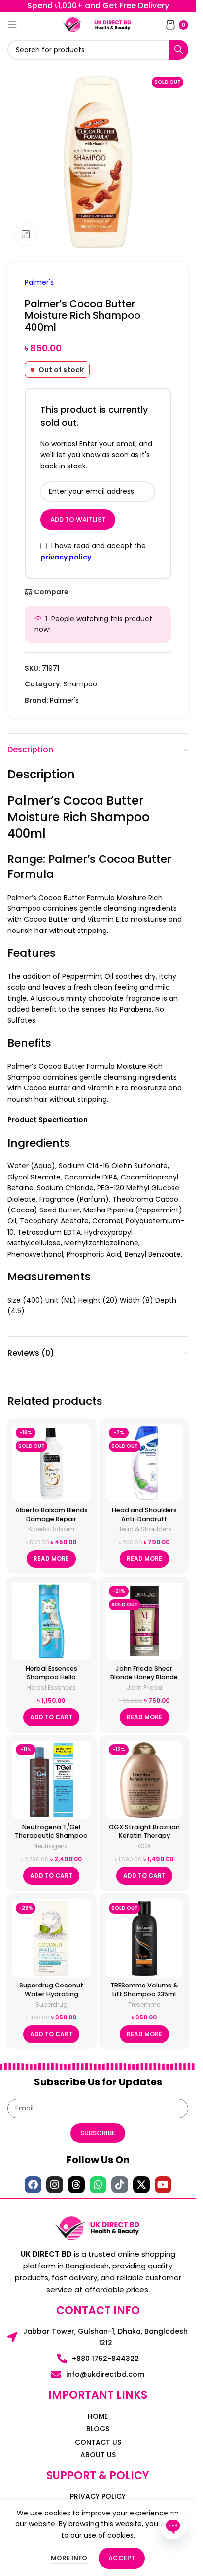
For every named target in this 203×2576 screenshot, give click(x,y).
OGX (144, 1846)
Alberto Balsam (51, 1529)
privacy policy (66, 557)
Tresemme (144, 2004)
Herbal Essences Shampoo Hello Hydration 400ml (51, 1677)
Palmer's (39, 282)
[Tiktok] (120, 2185)
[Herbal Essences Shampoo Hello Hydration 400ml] (51, 1622)
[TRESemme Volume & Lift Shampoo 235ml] (145, 1939)
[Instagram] (55, 2185)
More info (70, 2558)
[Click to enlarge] (26, 234)
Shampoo (80, 684)
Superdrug (51, 2004)
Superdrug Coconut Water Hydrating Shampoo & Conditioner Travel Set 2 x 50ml (51, 1998)
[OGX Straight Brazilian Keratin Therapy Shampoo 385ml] (145, 1780)
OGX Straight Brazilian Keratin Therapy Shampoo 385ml (144, 1835)
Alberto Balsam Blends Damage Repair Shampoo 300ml (51, 1519)
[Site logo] (72, 24)
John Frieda (144, 1688)
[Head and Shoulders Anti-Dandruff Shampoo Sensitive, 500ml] (145, 1463)
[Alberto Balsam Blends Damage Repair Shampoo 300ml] (51, 1463)
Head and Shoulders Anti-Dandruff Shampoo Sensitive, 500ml (144, 1523)
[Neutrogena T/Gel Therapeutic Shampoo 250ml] (51, 1780)
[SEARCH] (178, 50)
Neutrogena (51, 1846)
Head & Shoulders (144, 1529)
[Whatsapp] (98, 2185)
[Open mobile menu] (12, 25)
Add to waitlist (78, 519)
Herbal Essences (51, 1688)
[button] (51, 1717)
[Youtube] (163, 2185)
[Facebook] (33, 2185)
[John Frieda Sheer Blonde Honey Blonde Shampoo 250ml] (145, 1622)
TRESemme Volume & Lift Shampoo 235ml (144, 1990)
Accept (122, 2558)
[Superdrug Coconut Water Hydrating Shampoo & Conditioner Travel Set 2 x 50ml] (51, 1939)
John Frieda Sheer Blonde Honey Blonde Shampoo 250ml (144, 1677)
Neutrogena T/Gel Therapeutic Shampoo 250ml (51, 1835)
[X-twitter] (141, 2185)
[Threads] (76, 2185)
